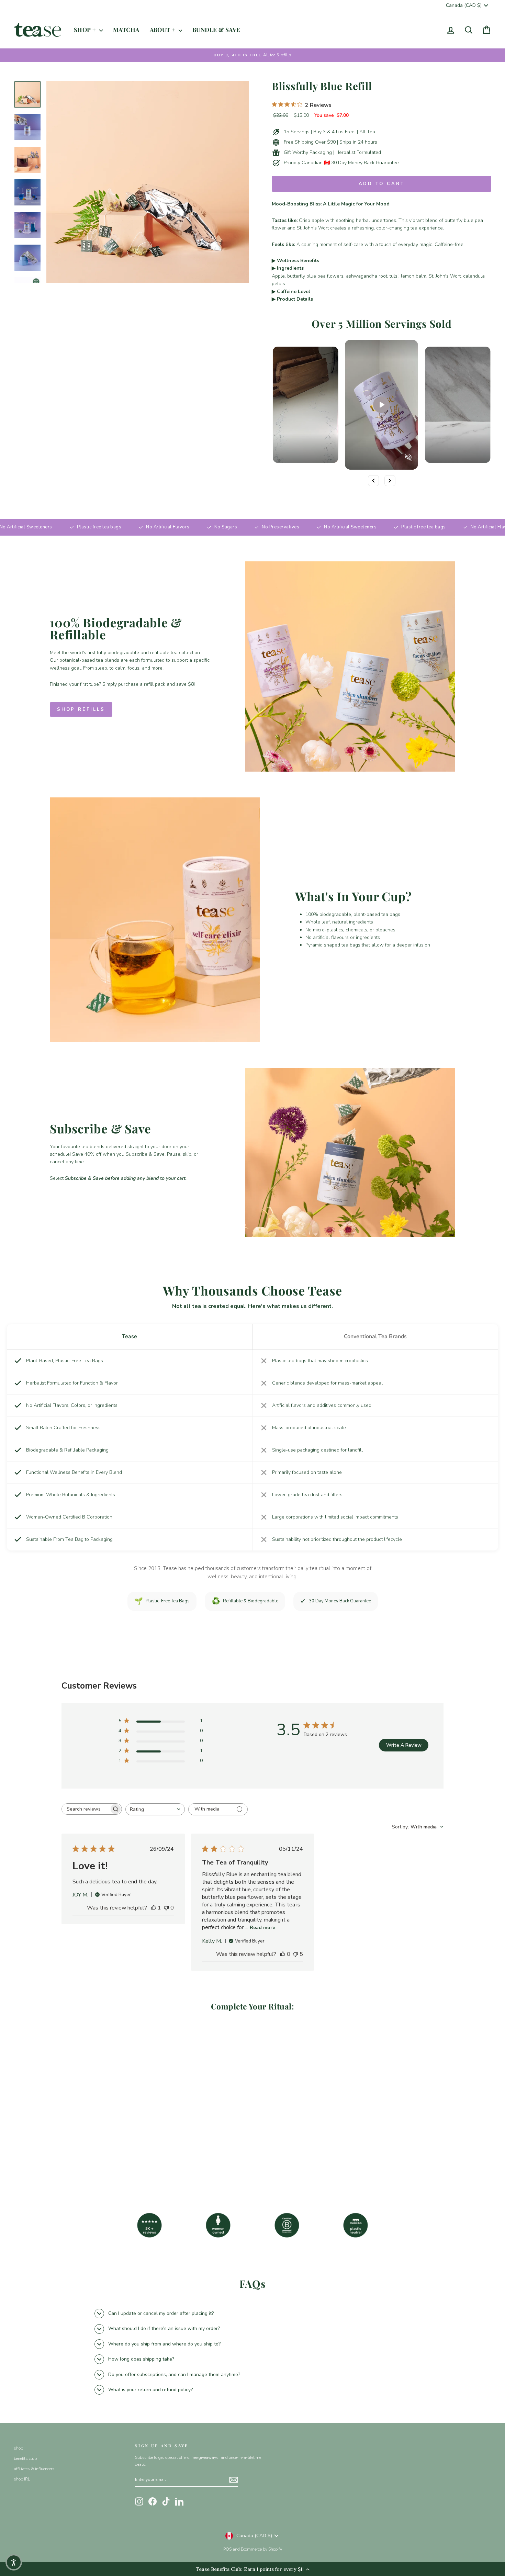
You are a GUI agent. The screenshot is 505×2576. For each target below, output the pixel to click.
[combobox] (155, 1809)
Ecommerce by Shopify (261, 2549)
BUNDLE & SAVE (216, 30)
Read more (262, 1928)
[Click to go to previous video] (373, 481)
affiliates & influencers (34, 2469)
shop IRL (22, 2479)
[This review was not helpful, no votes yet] (166, 1908)
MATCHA (126, 30)
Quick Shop (71, 2133)
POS (227, 2549)
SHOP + (86, 30)
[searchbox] (86, 1809)
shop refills (81, 709)
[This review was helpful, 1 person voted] (154, 1908)
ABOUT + (163, 30)
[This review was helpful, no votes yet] (283, 1954)
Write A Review (404, 1745)
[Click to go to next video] (390, 481)
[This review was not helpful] (295, 1954)
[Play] (381, 405)
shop (18, 2448)
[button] (14, 2562)
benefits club (25, 2459)
